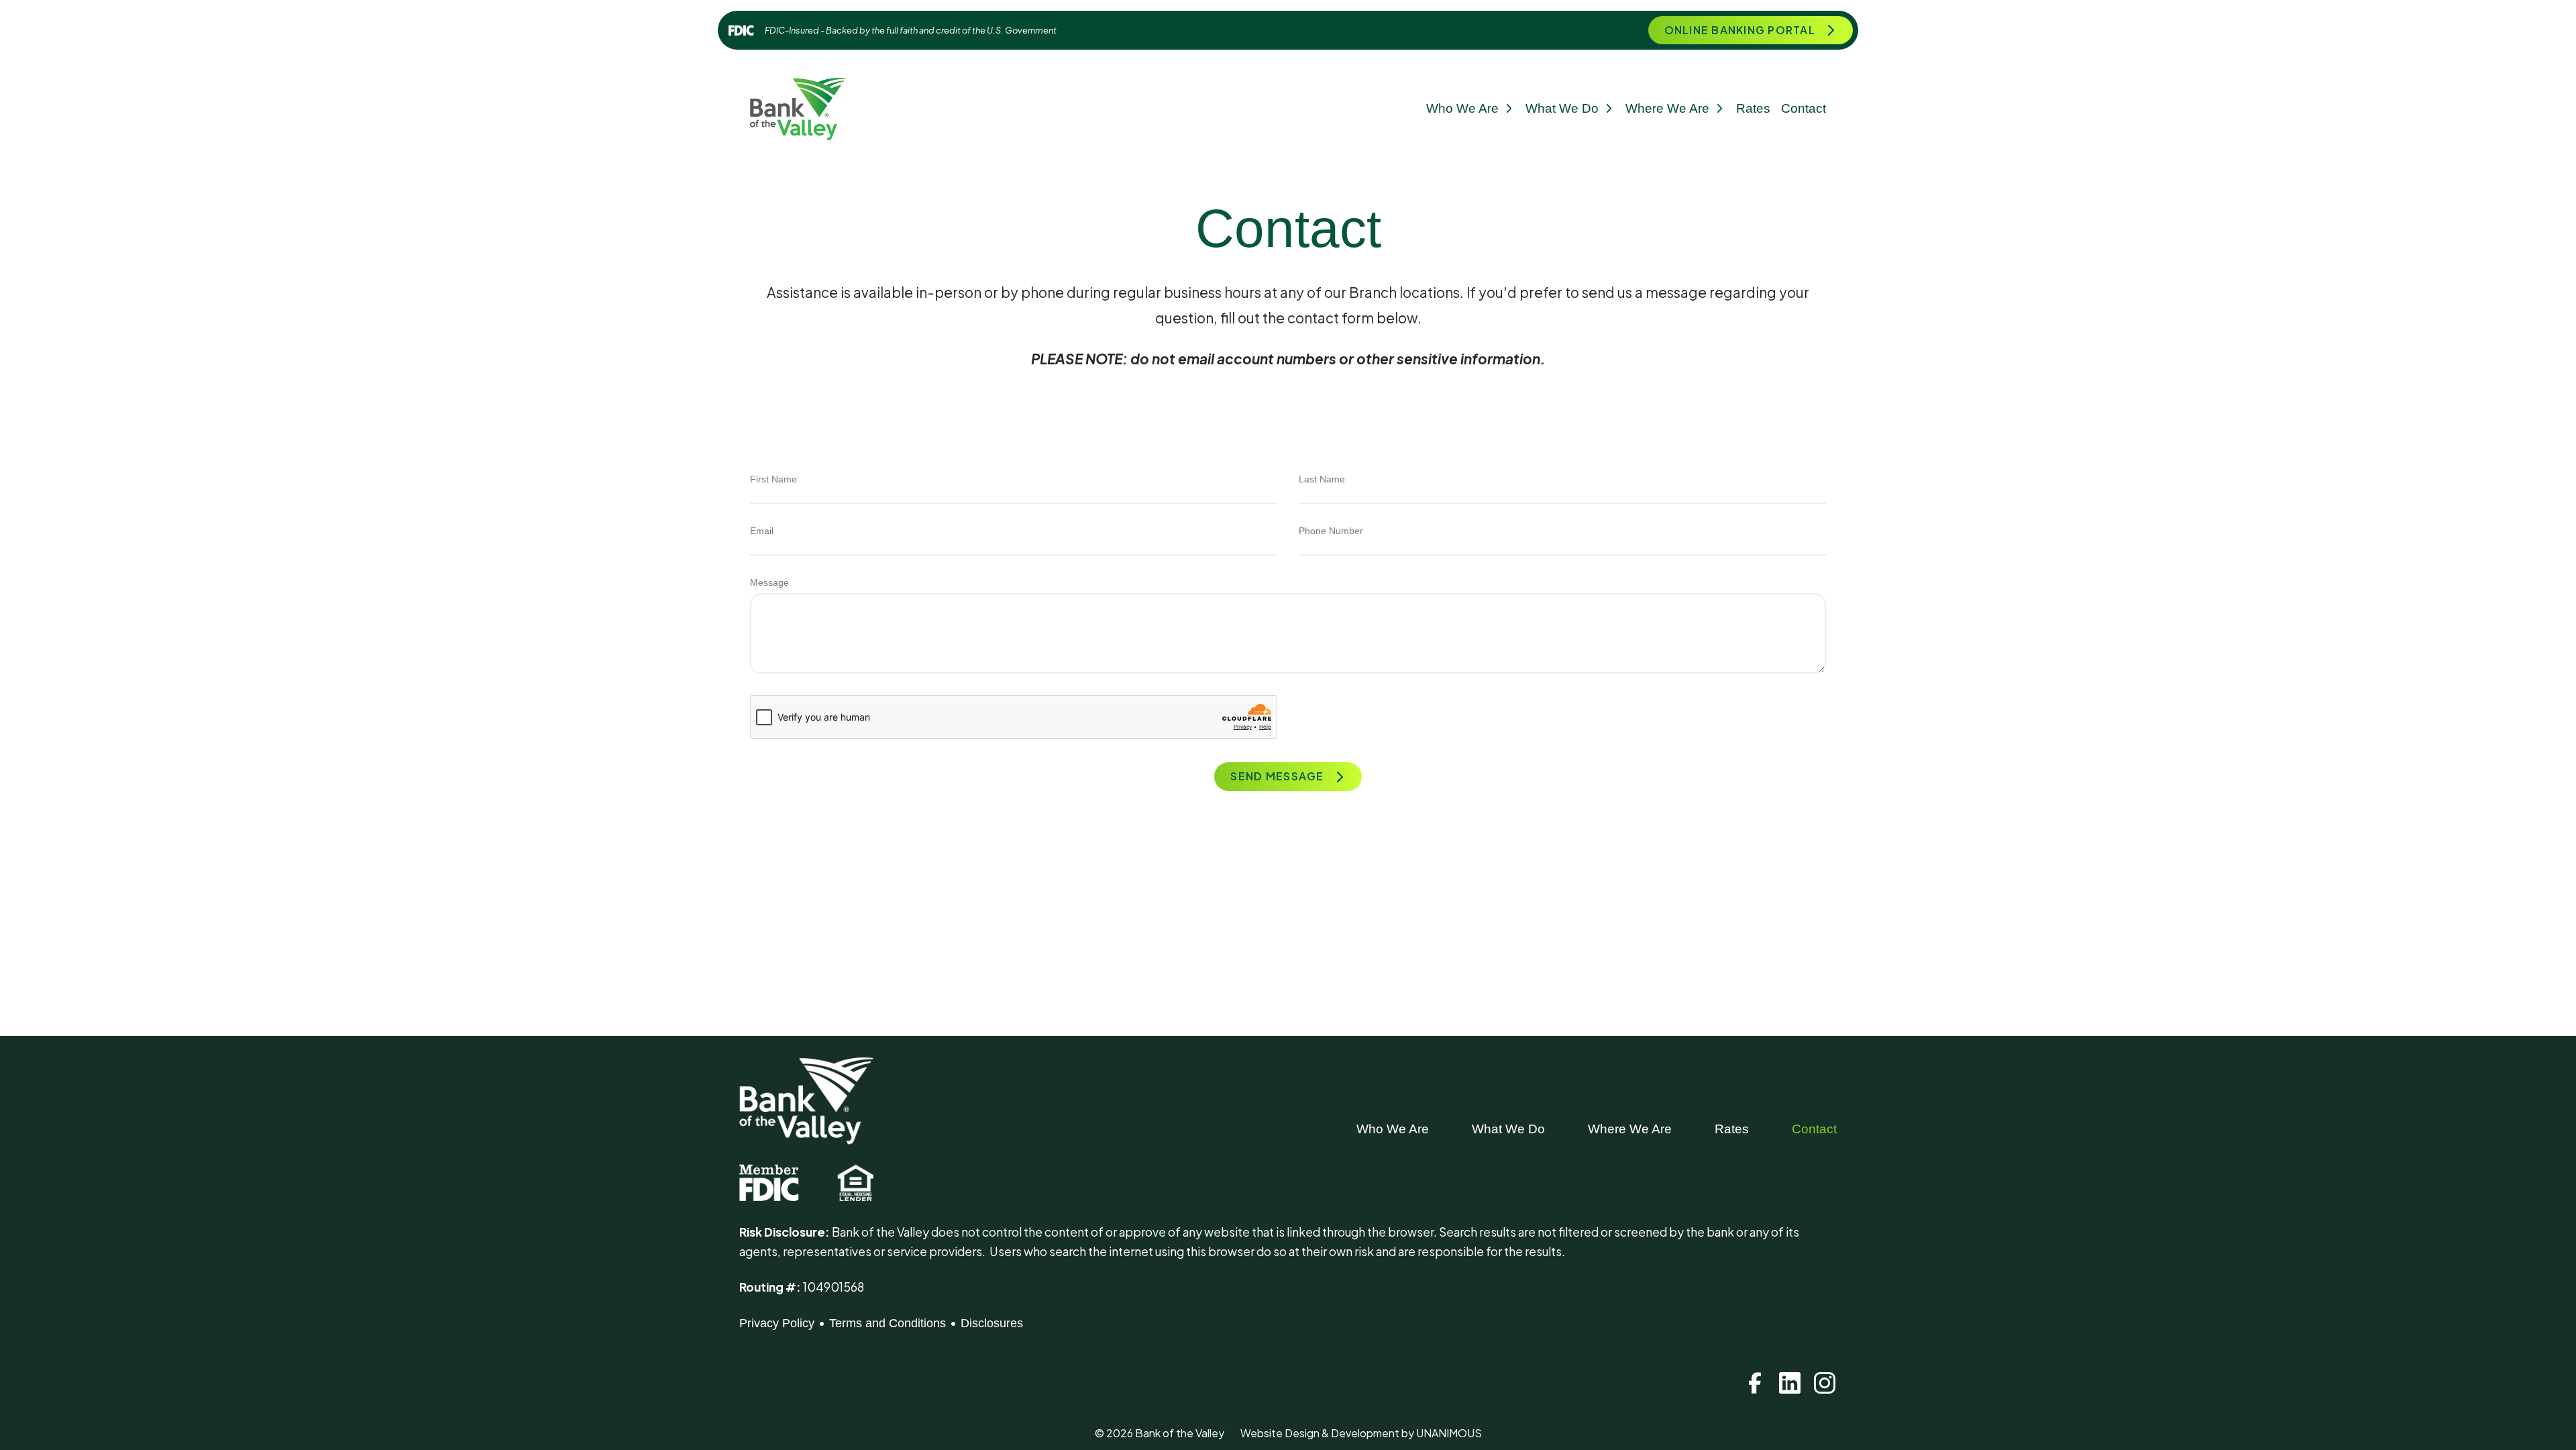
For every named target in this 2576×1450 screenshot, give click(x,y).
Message (769, 582)
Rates (1753, 108)
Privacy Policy (777, 1323)
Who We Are (1462, 108)
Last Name (1322, 479)
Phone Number (1331, 531)
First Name (773, 479)
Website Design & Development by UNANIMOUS (1361, 1433)
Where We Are (1667, 108)
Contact (1804, 108)
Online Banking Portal (1740, 30)
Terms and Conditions (888, 1323)
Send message (1277, 776)
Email (762, 531)
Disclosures (992, 1323)
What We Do (1562, 108)
